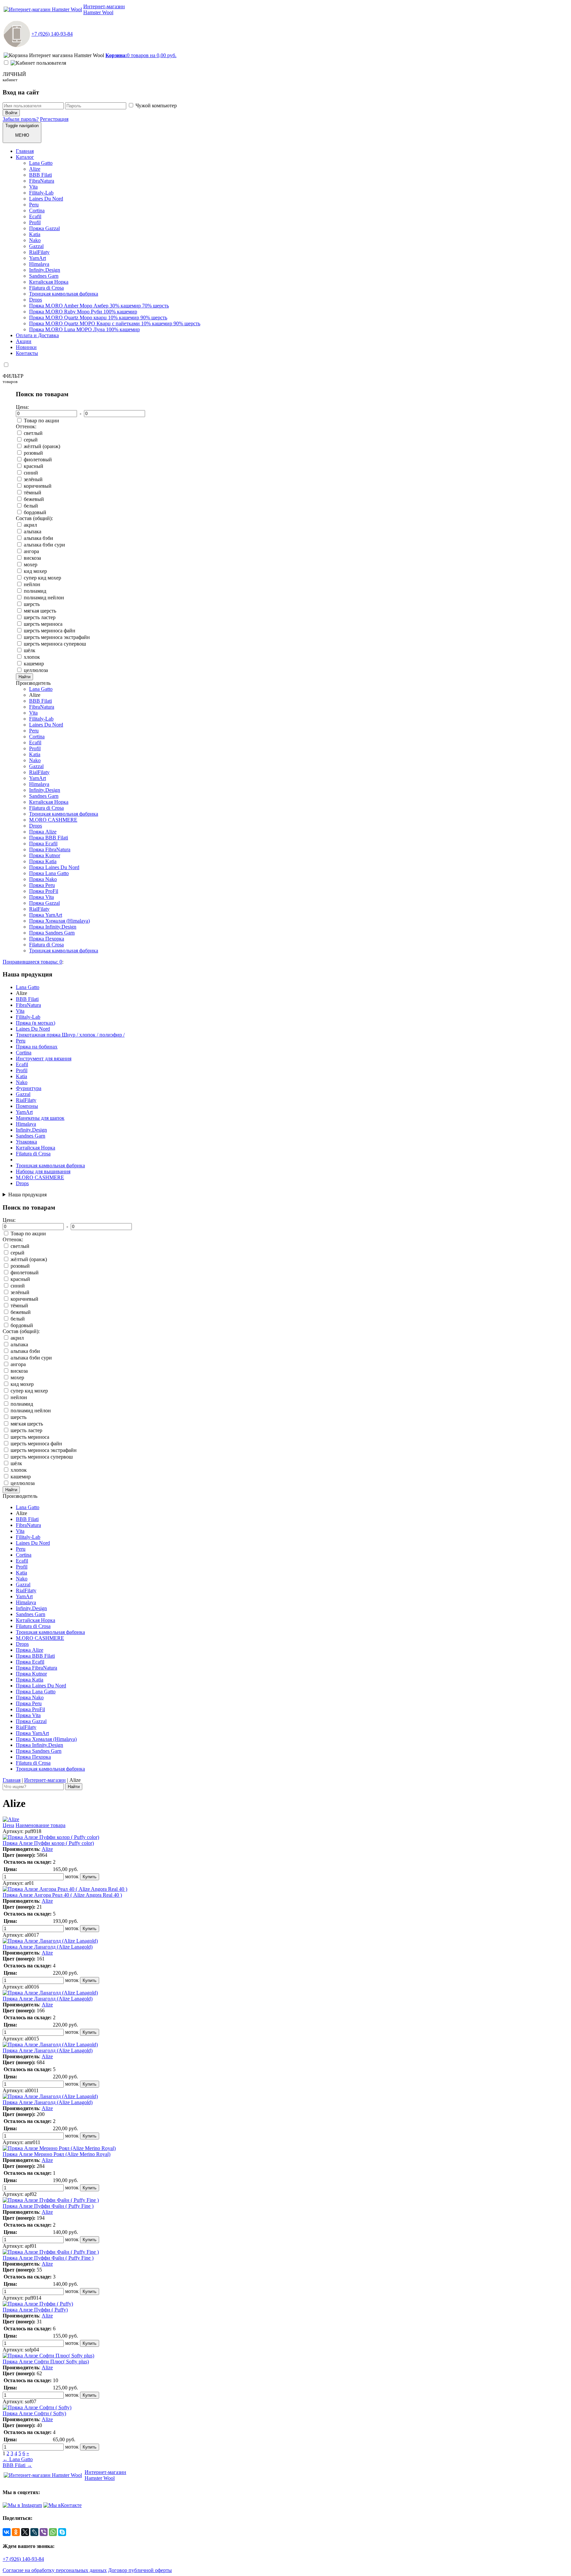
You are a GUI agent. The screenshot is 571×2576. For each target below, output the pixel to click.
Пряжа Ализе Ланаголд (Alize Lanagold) (48, 1947)
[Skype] (62, 2532)
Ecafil (35, 216)
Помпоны (27, 1106)
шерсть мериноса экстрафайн (57, 637)
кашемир (34, 664)
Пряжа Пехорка (47, 939)
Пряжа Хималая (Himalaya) (59, 921)
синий (31, 473)
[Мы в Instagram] (22, 2505)
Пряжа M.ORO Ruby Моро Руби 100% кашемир (83, 312)
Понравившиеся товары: (32, 962)
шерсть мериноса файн (50, 631)
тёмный (33, 493)
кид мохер (35, 571)
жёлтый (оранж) (42, 446)
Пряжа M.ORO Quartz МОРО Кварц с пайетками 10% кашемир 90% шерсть (115, 323)
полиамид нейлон (44, 598)
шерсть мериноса (43, 624)
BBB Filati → (17, 2465)
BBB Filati (40, 175)
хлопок (32, 657)
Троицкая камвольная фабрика (64, 294)
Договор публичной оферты (140, 2570)
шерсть (32, 604)
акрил (30, 525)
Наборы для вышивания (43, 1171)
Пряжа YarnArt (46, 915)
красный (34, 466)
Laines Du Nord (46, 199)
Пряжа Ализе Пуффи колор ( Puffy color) (48, 1843)
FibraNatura (42, 181)
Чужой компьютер (156, 106)
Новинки (26, 347)
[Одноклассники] (16, 2532)
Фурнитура (29, 1088)
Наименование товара (40, 1825)
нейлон (32, 584)
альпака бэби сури (44, 545)
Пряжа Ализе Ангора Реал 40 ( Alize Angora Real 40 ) (62, 1895)
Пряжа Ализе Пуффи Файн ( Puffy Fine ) (48, 2206)
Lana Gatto (41, 163)
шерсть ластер (40, 617)
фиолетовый (38, 459)
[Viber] (44, 2532)
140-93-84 (52, 34)
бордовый (35, 512)
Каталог (25, 157)
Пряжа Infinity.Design (53, 927)
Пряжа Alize (43, 832)
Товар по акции (41, 421)
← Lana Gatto (18, 2459)
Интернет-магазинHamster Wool (104, 9)
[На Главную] (43, 9)
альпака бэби (38, 538)
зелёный (33, 479)
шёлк (30, 650)
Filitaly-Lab (41, 193)
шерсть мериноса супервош (55, 644)
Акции (24, 341)
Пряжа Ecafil (43, 844)
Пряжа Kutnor (45, 855)
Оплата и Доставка (37, 335)
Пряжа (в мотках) (36, 1023)
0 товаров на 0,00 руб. (141, 55)
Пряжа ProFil (44, 891)
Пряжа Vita (41, 897)
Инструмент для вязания (44, 1059)
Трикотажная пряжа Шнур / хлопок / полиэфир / (70, 1035)
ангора (31, 551)
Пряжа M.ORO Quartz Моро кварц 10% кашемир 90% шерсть (98, 318)
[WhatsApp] (53, 2532)
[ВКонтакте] (7, 2532)
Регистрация (54, 119)
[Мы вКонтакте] (62, 2505)
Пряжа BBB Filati (49, 838)
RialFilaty (39, 252)
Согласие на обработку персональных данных (55, 2570)
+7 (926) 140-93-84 (23, 2559)
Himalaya (39, 264)
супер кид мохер (42, 578)
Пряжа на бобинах (37, 1047)
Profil (35, 222)
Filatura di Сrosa (46, 288)
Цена (8, 1825)
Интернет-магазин (45, 1780)
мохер (31, 565)
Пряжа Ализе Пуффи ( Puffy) (35, 2310)
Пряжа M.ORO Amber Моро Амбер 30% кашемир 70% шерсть (99, 306)
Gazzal (36, 246)
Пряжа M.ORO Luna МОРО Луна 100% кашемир (84, 329)
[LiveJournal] (34, 2532)
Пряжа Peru (42, 885)
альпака (33, 531)
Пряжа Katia (43, 861)
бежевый (34, 499)
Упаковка (26, 1142)
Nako (35, 240)
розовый (33, 453)
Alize (35, 169)
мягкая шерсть (40, 611)
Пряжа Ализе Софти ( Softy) (34, 2413)
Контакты (27, 353)
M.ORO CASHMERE (53, 820)
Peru (34, 205)
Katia (35, 234)
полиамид (35, 591)
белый (31, 506)
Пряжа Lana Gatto (49, 873)
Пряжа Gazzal (44, 228)
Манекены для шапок (40, 1118)
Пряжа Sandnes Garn (52, 933)
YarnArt (38, 258)
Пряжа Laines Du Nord (54, 867)
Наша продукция (27, 1195)
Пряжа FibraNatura (50, 849)
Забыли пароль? (21, 119)
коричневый (38, 486)
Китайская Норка (49, 282)
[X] (25, 2532)
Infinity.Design (45, 270)
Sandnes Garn (44, 276)
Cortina (37, 211)
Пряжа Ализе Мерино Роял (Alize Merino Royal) (57, 2154)
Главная (25, 151)
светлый (33, 433)
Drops (36, 300)
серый (31, 440)
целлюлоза (36, 670)
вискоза (32, 558)
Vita (33, 187)
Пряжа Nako (43, 879)
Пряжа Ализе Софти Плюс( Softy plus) (46, 2362)
